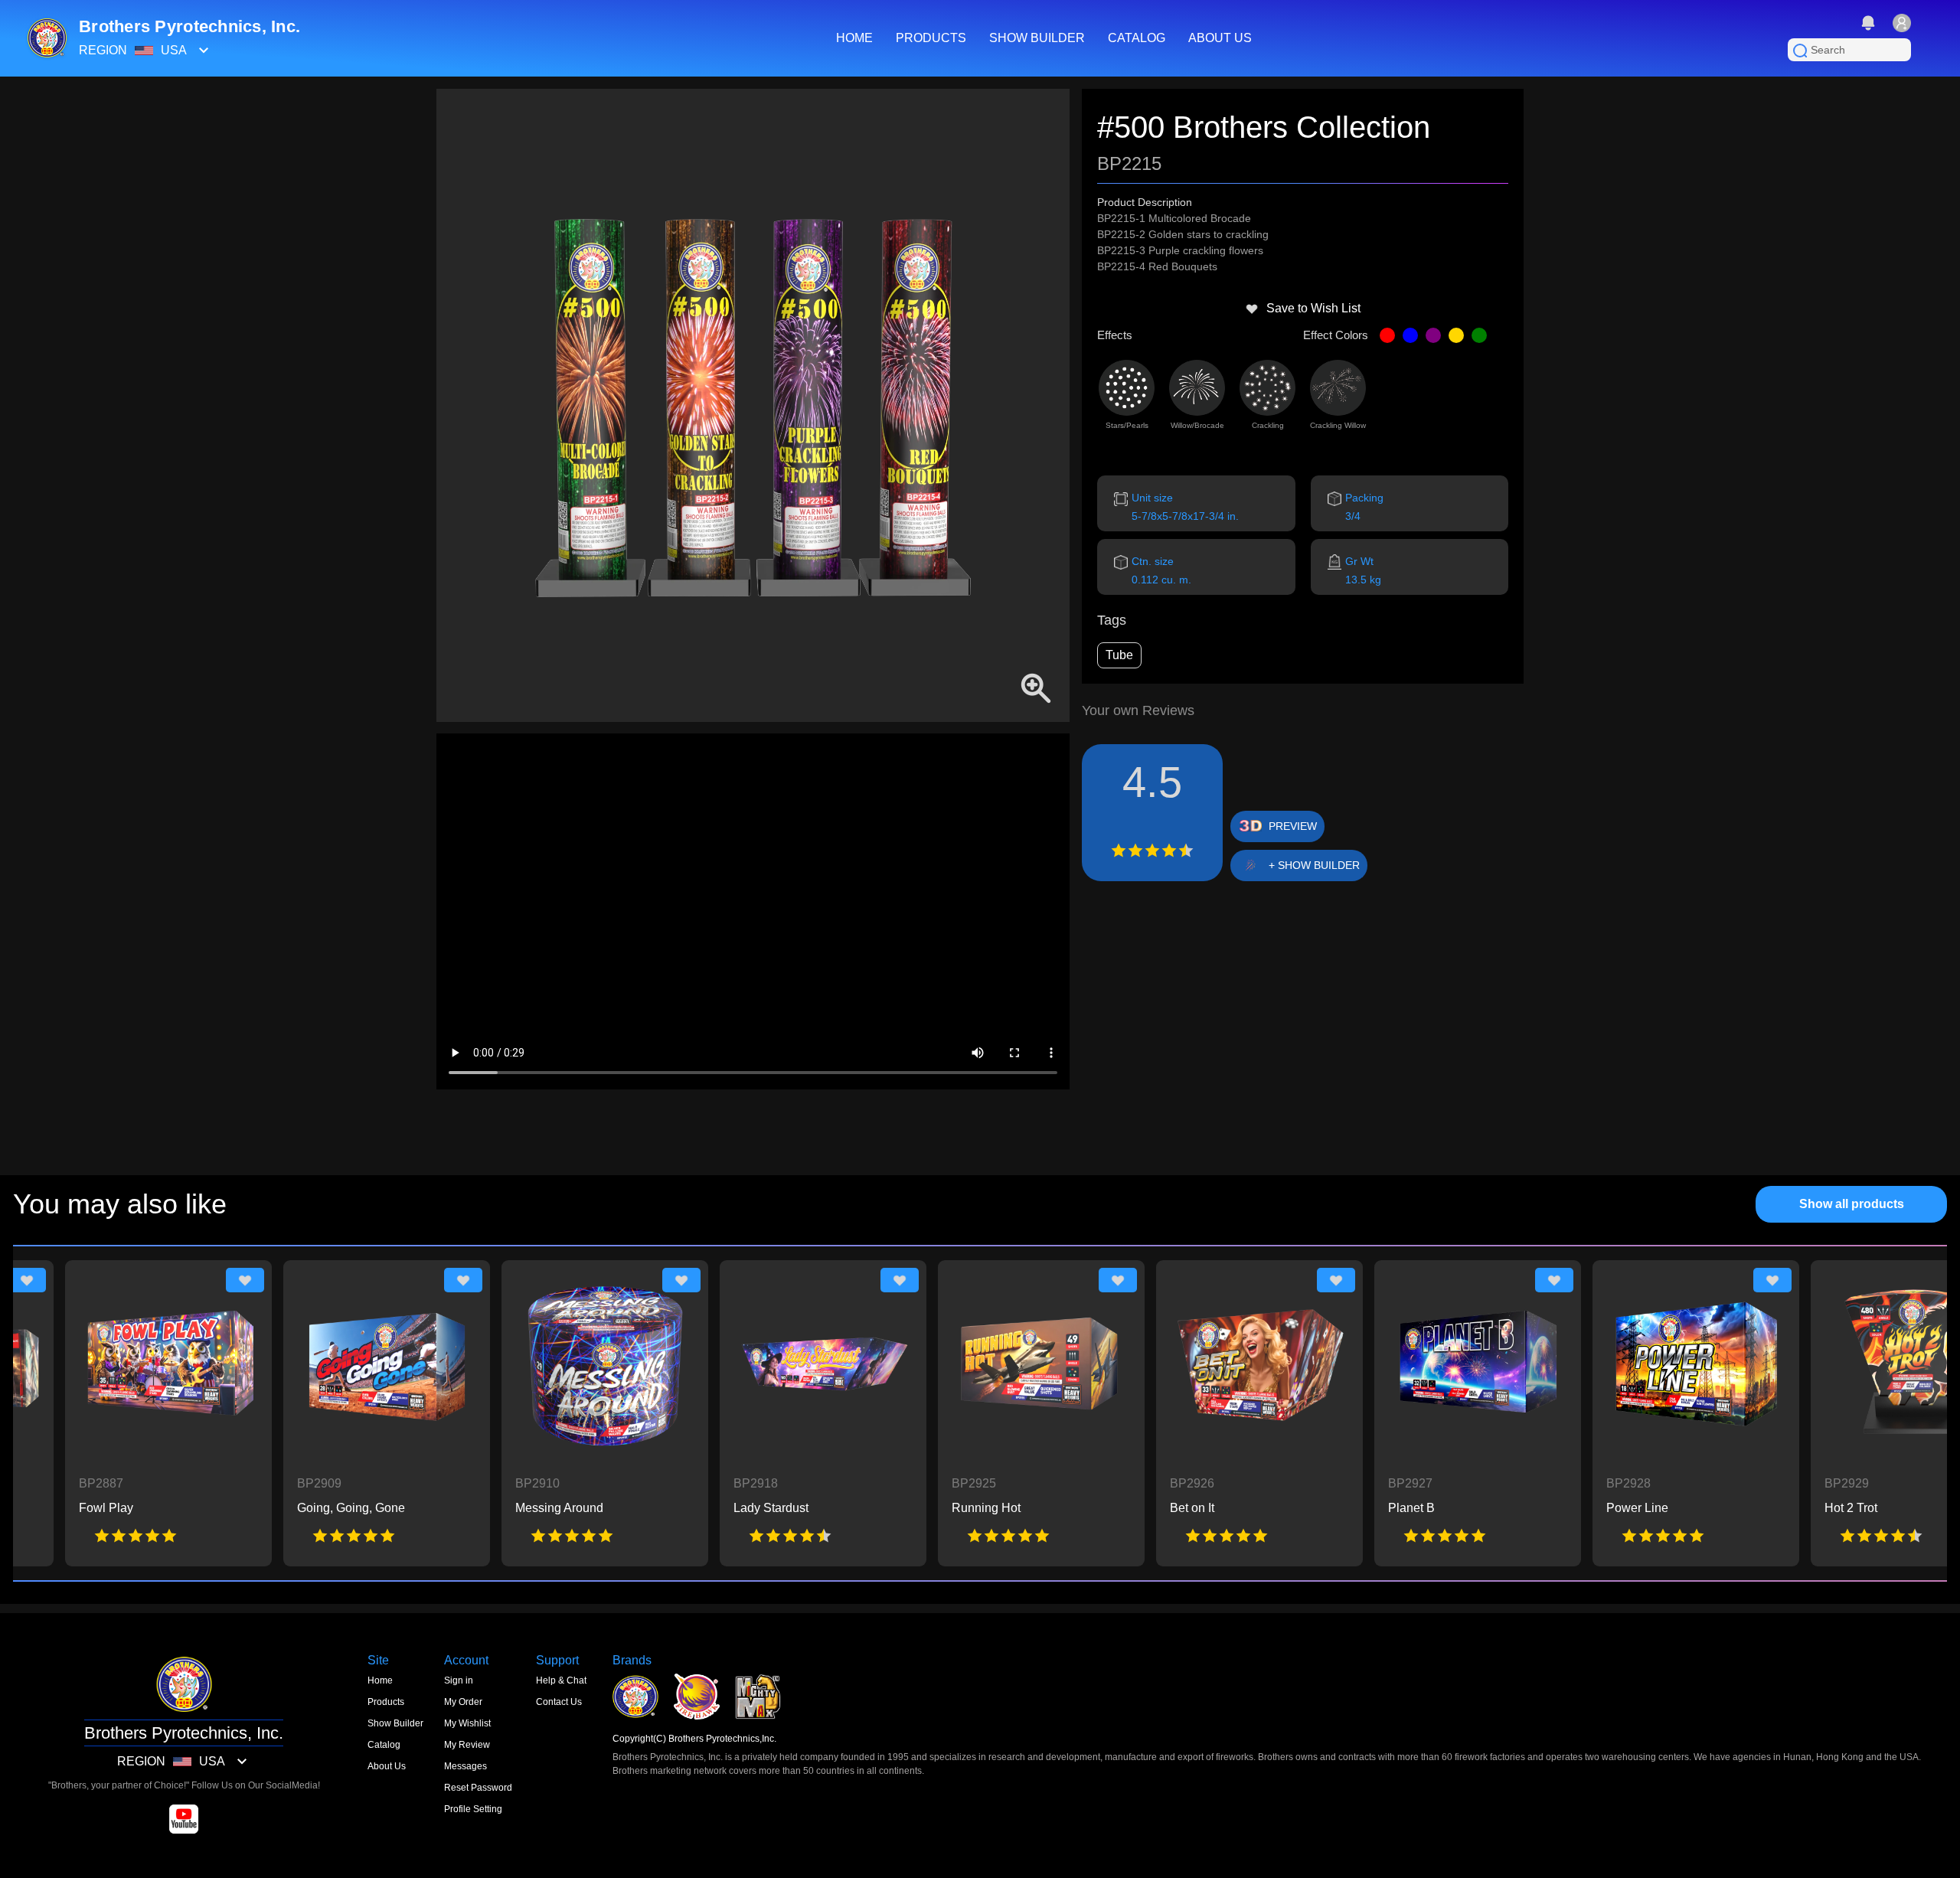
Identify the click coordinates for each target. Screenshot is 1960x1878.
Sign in (459, 1680)
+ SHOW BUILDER (1314, 865)
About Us (387, 1766)
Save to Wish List (1313, 308)
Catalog (384, 1745)
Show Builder (395, 1723)
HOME (854, 38)
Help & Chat (561, 1680)
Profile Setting (473, 1809)
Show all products (1852, 1204)
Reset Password (478, 1788)
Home (380, 1680)
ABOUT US (1220, 38)
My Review (467, 1745)
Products (386, 1702)
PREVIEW (1293, 826)
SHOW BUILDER (1037, 38)
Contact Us (559, 1702)
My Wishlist (467, 1723)
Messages (465, 1766)
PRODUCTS (931, 38)
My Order (463, 1702)
